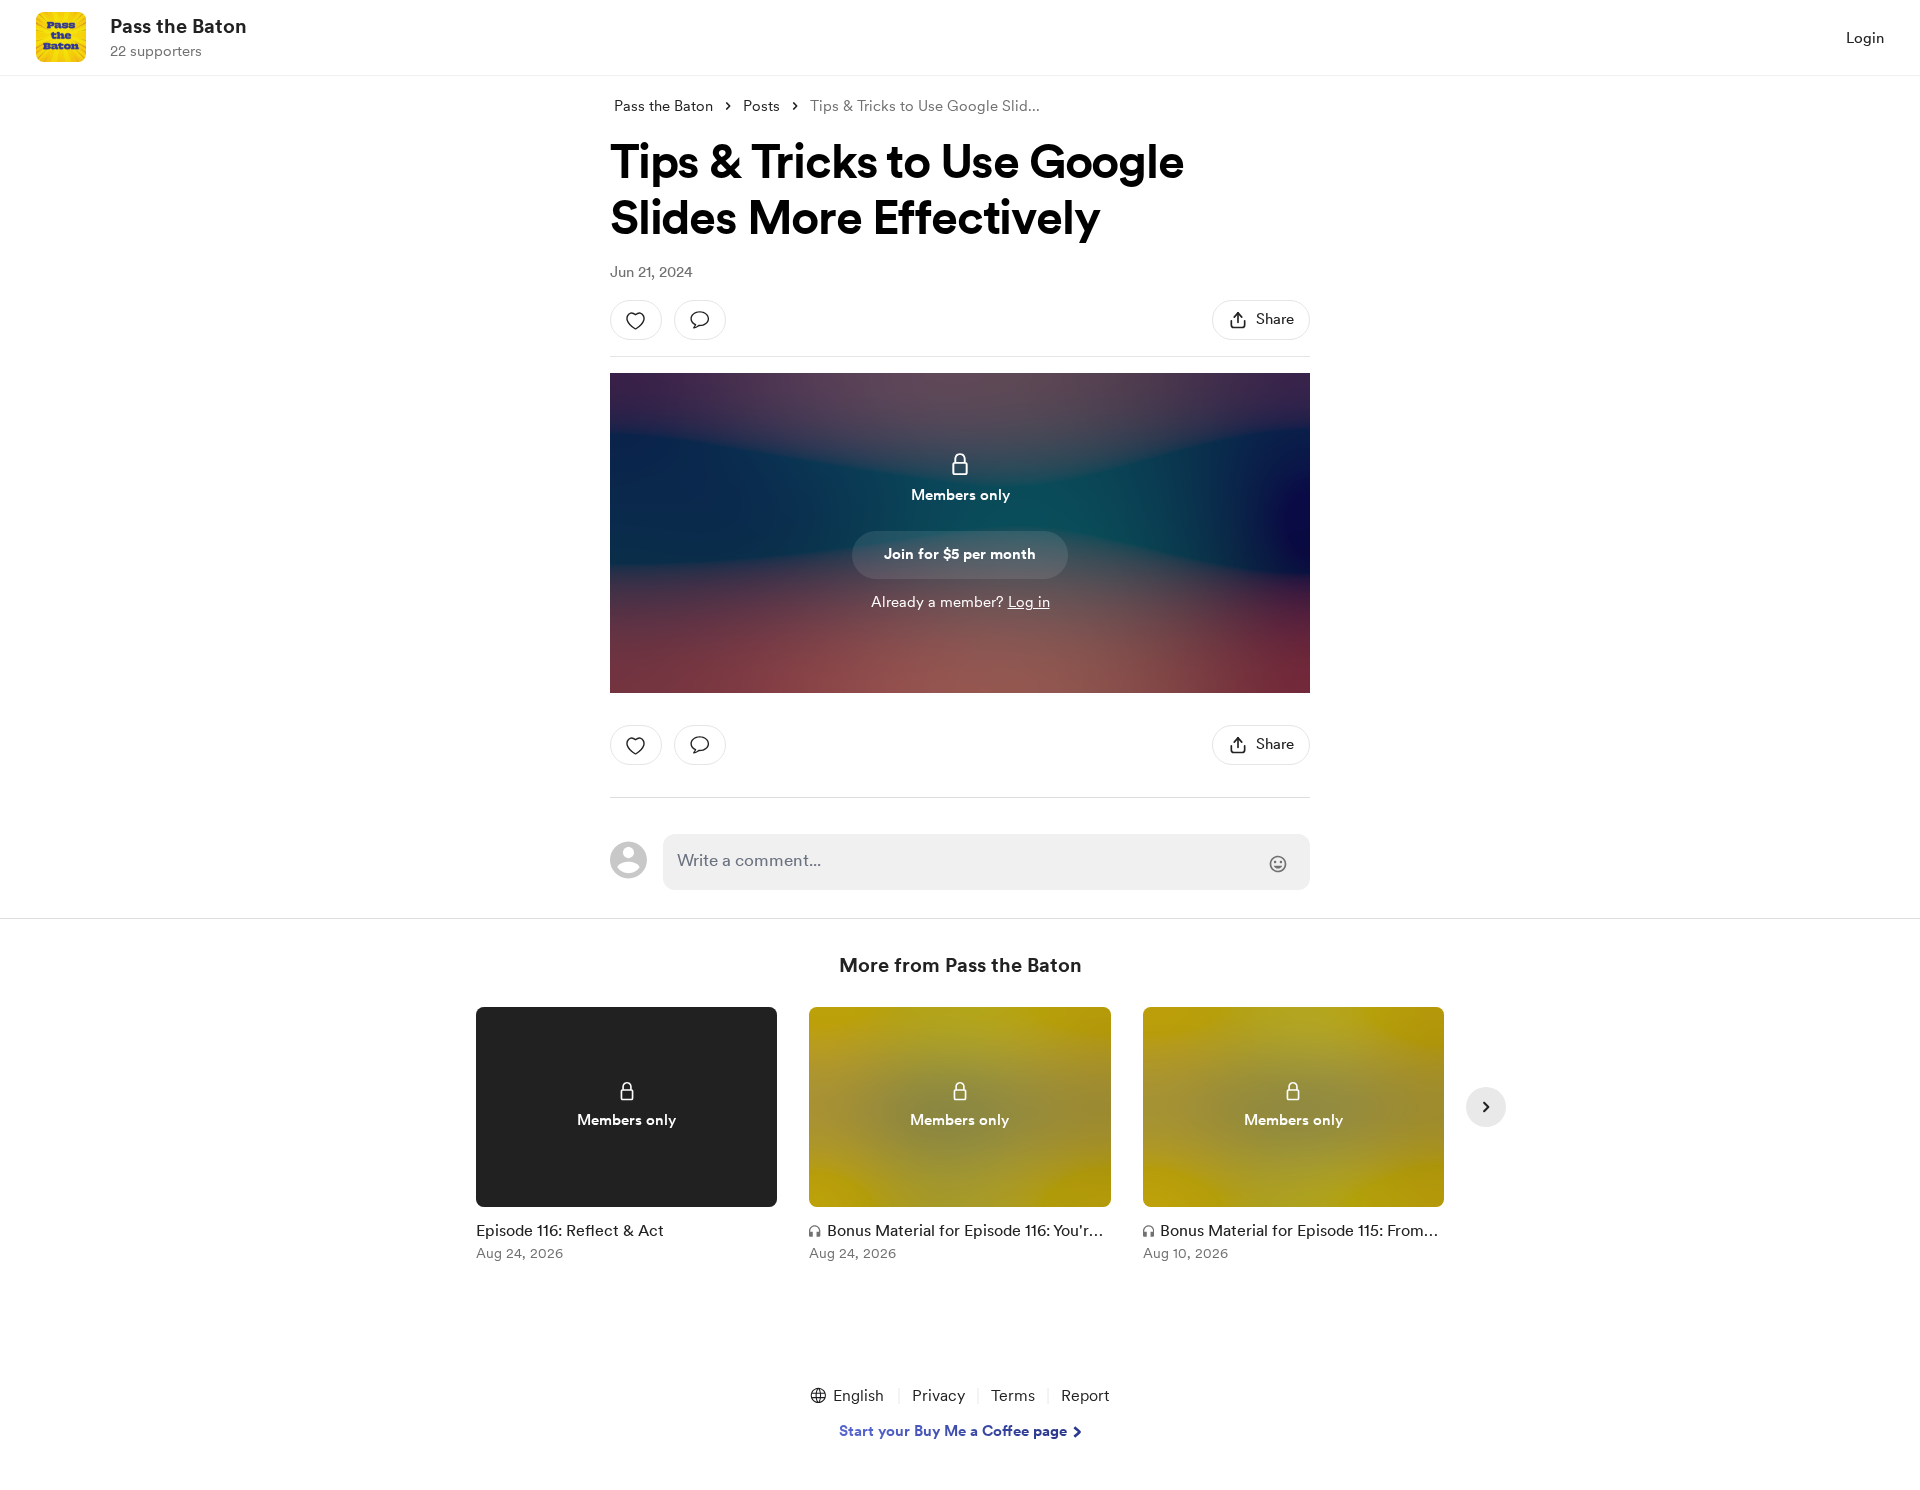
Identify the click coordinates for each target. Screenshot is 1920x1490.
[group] (626, 1137)
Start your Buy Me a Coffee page (953, 1431)
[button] (846, 1396)
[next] (1486, 1107)
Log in (1029, 602)
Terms (1013, 1395)
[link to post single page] (626, 1137)
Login (1865, 38)
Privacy (938, 1395)
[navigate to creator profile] (61, 37)
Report (1085, 1395)
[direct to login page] (986, 862)
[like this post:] (636, 320)
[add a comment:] (700, 320)
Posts (761, 106)
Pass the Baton (178, 26)
